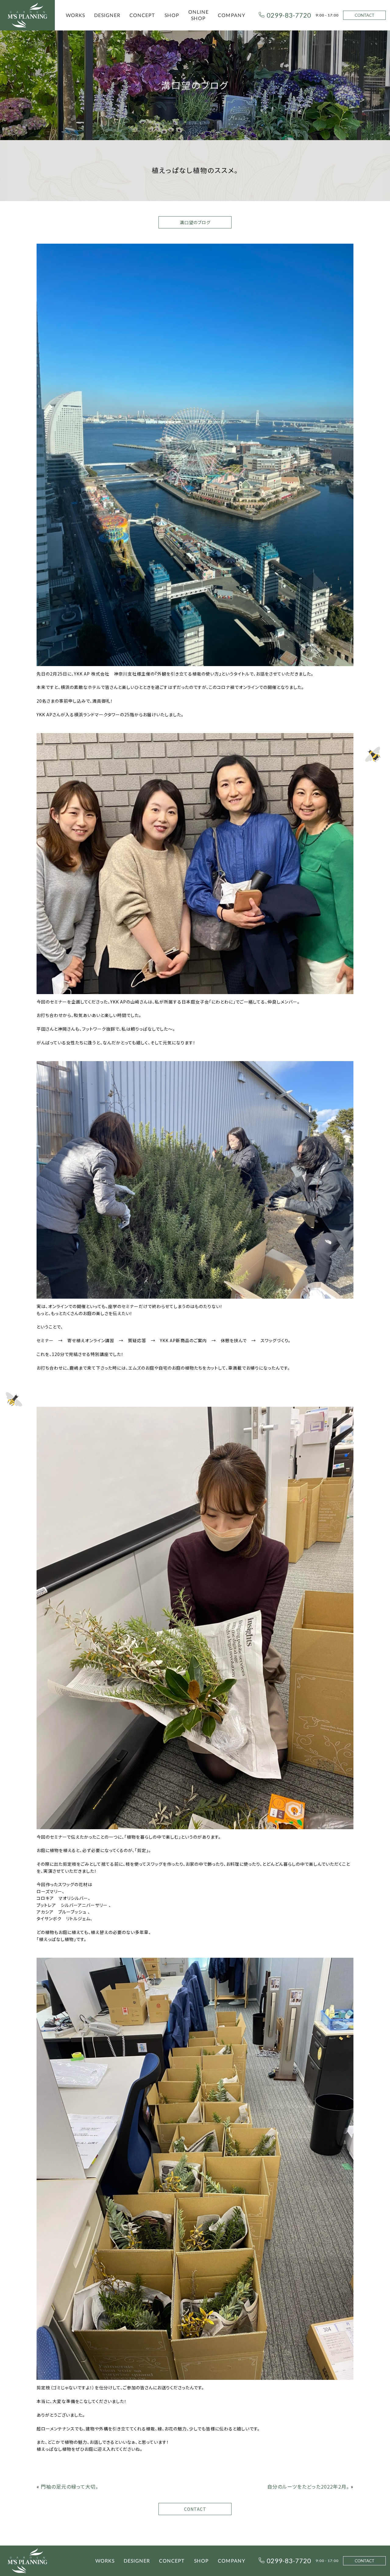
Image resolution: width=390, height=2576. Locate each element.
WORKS (75, 15)
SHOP (172, 15)
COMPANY (232, 15)
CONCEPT (142, 15)
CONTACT (365, 15)
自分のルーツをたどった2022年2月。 (308, 2486)
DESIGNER (107, 15)
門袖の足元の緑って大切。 (70, 2486)
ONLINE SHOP (199, 15)
